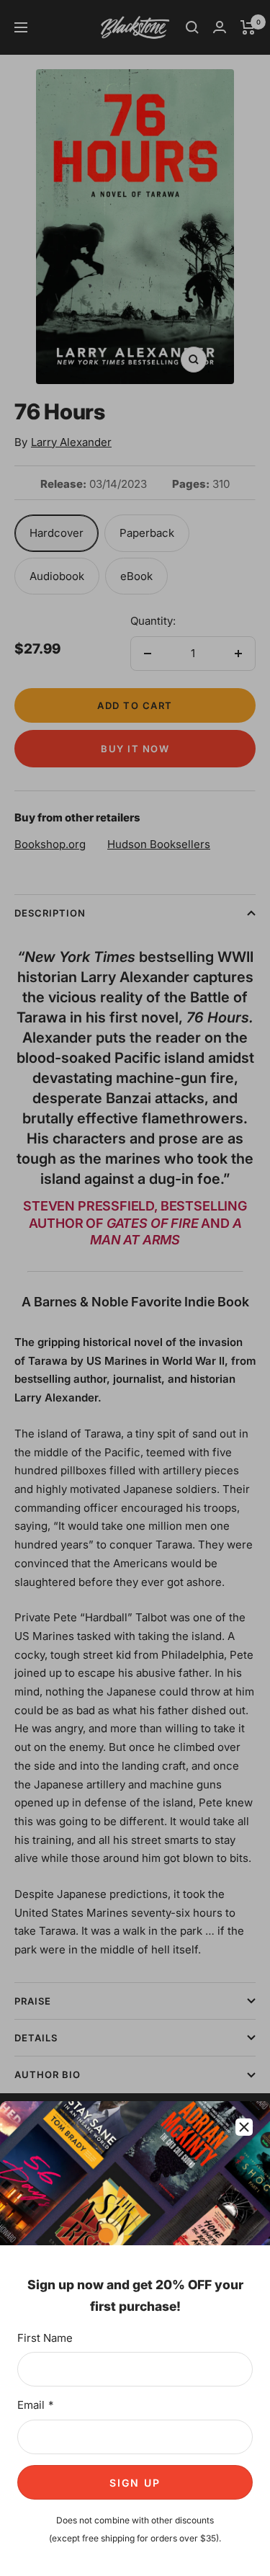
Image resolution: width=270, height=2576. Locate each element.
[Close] (244, 2127)
